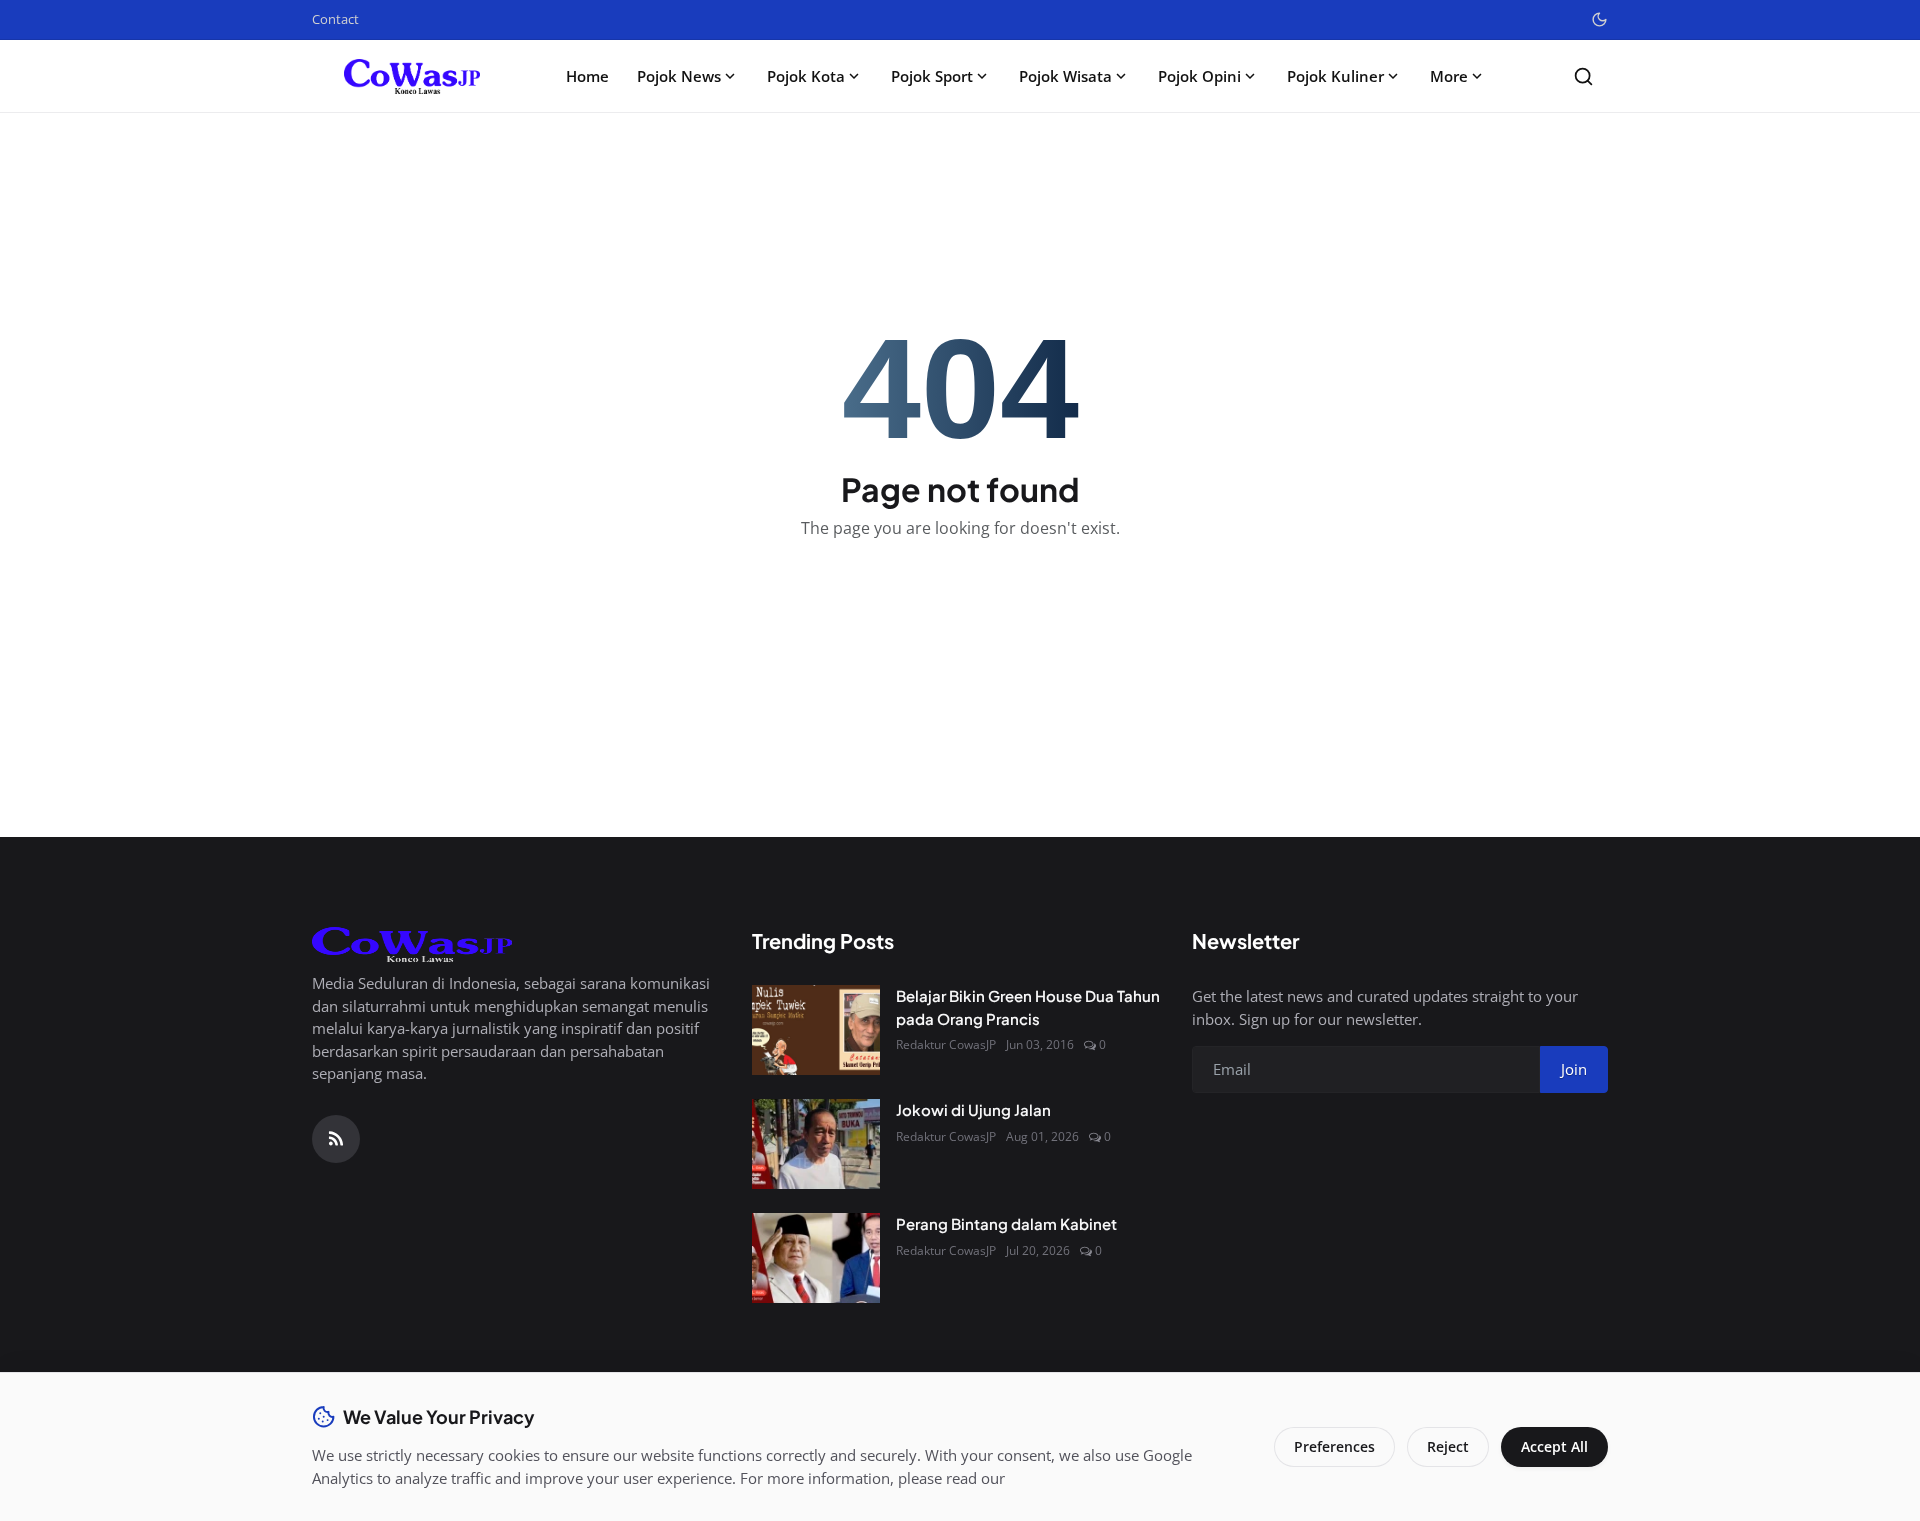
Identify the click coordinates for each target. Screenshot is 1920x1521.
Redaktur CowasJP (946, 1044)
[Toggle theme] (1599, 19)
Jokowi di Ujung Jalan (973, 1109)
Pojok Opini (1199, 76)
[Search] (1583, 76)
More (1449, 76)
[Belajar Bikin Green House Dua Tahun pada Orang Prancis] (816, 1030)
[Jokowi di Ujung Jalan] (816, 1144)
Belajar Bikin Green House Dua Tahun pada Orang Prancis (1028, 1007)
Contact (335, 19)
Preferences (1334, 1446)
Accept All (1554, 1446)
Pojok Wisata (1065, 76)
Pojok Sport (932, 76)
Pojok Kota (806, 76)
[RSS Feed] (336, 1139)
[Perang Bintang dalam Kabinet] (816, 1258)
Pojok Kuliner (1335, 76)
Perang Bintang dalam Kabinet (1006, 1223)
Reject (1448, 1446)
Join (1574, 1069)
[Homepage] (412, 76)
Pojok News (679, 76)
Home (587, 76)
